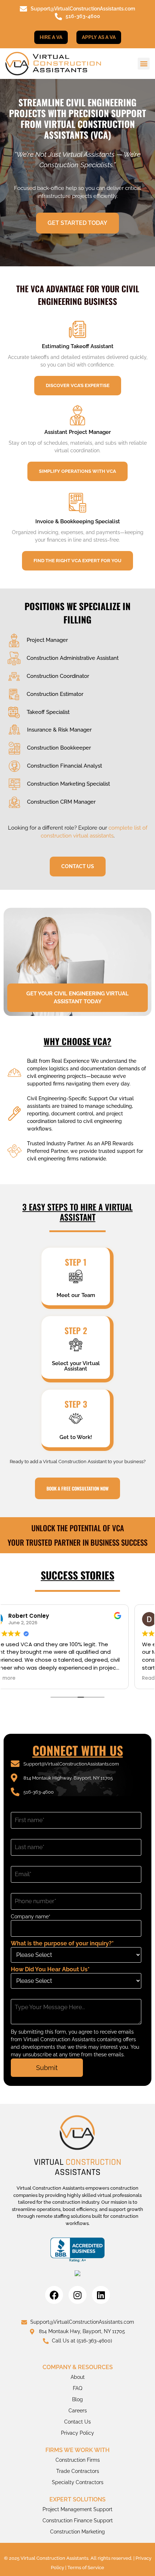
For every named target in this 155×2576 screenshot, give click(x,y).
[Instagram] (77, 2295)
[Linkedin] (101, 2295)
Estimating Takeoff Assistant (78, 346)
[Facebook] (54, 2295)
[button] (144, 64)
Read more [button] (25, 1678)
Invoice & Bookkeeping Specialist (78, 521)
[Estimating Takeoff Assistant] (77, 329)
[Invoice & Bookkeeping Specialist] (77, 503)
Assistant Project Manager (78, 432)
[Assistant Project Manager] (77, 415)
